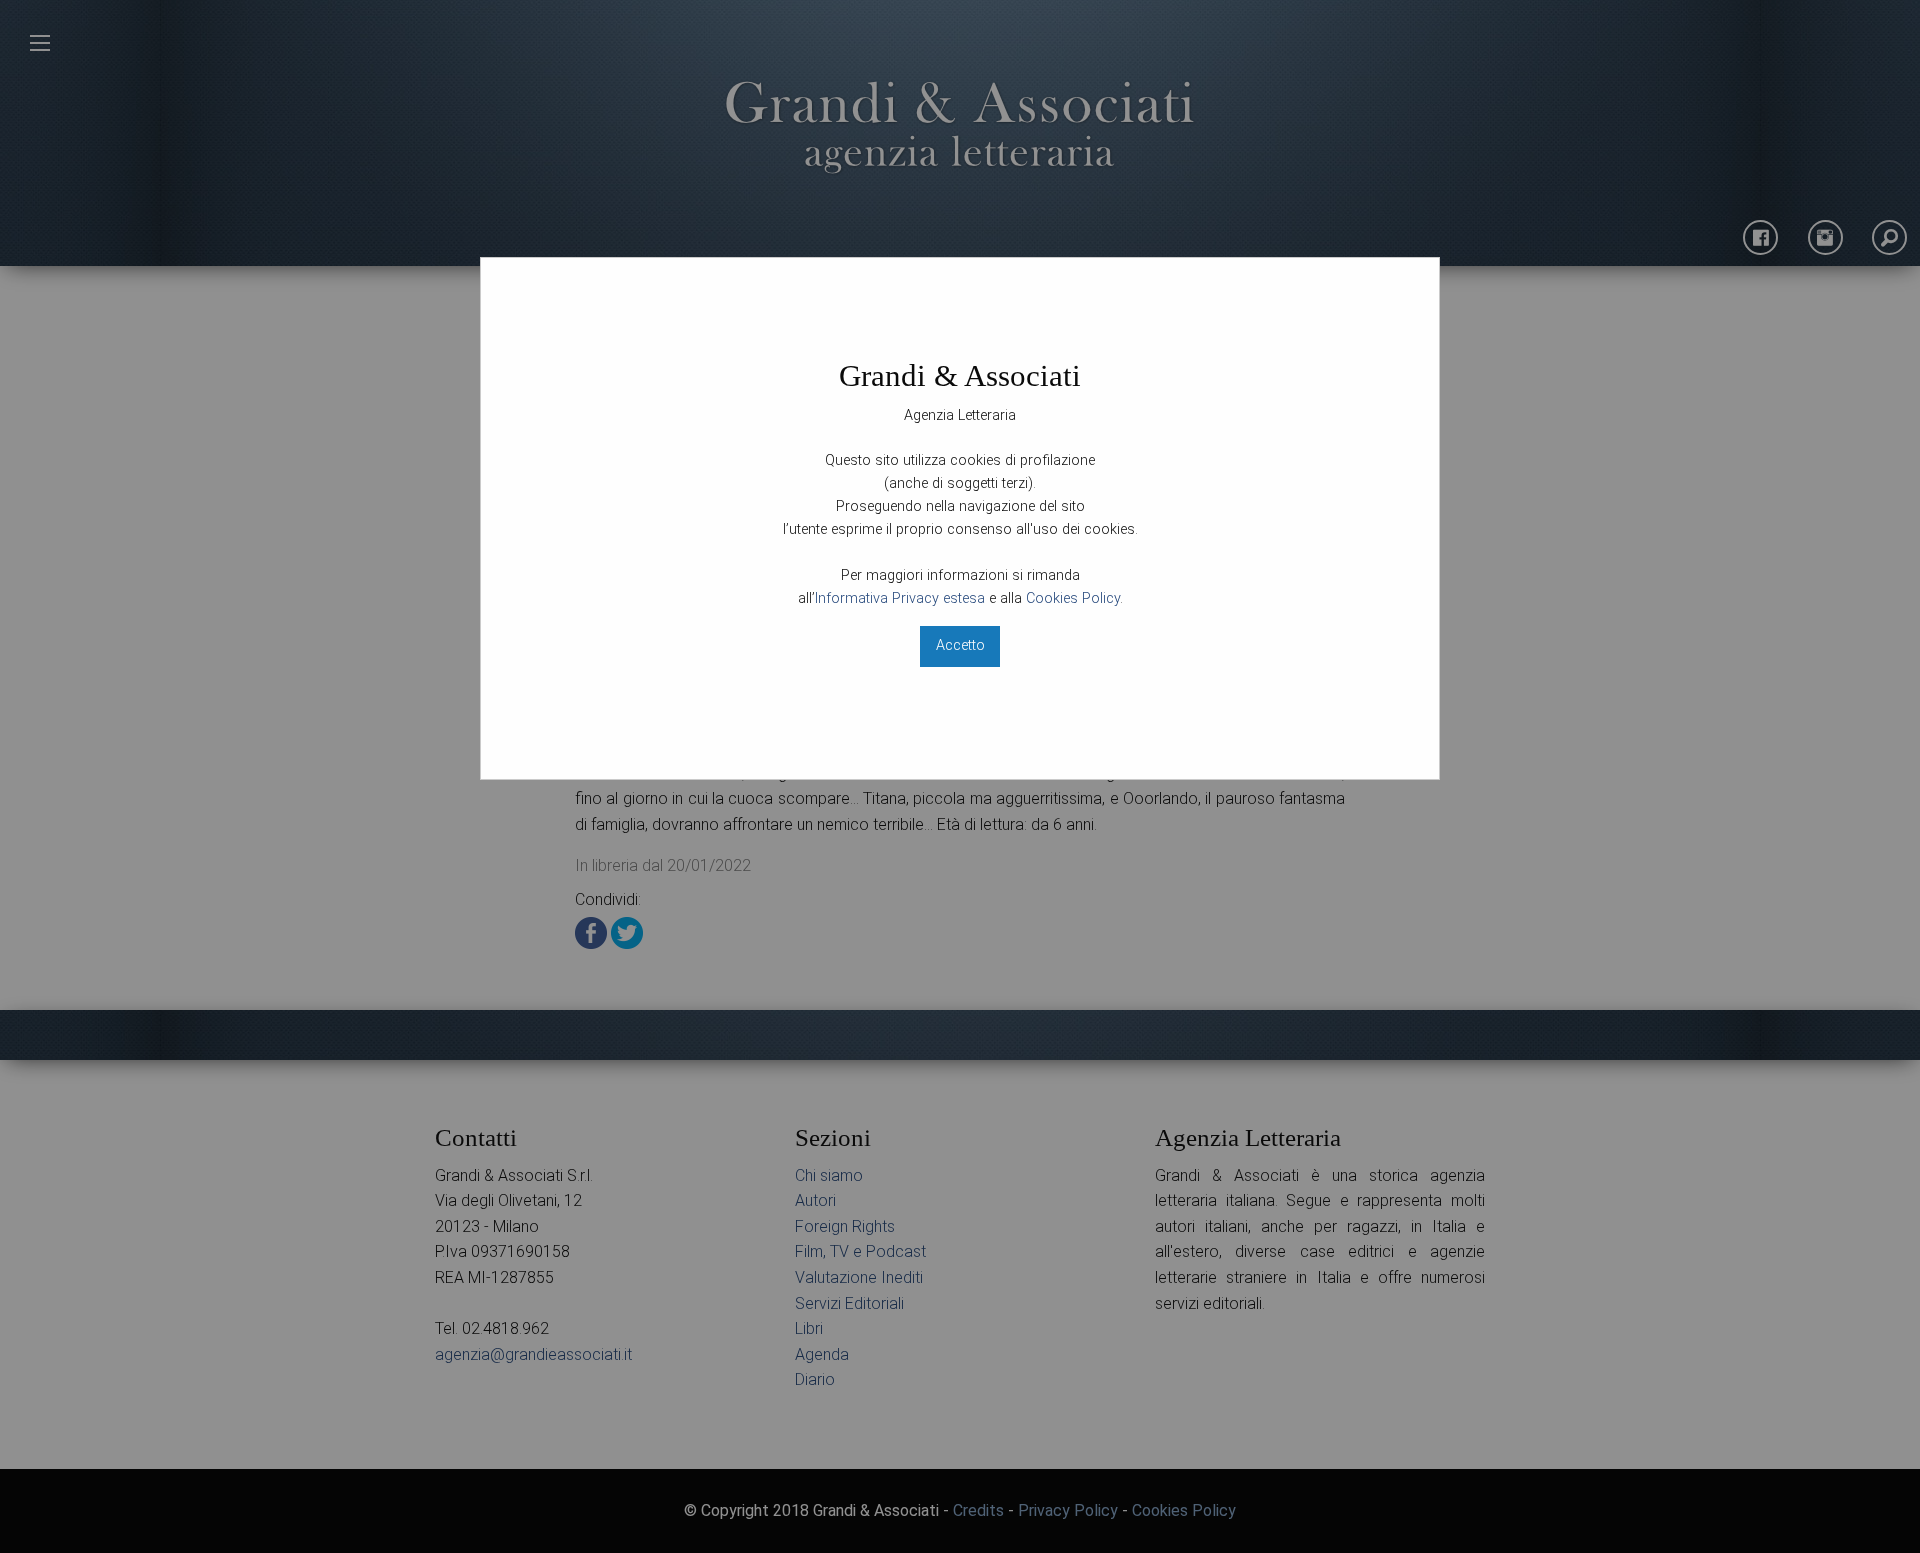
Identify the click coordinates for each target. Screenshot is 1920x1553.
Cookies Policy (1073, 598)
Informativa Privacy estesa (900, 598)
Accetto (960, 645)
